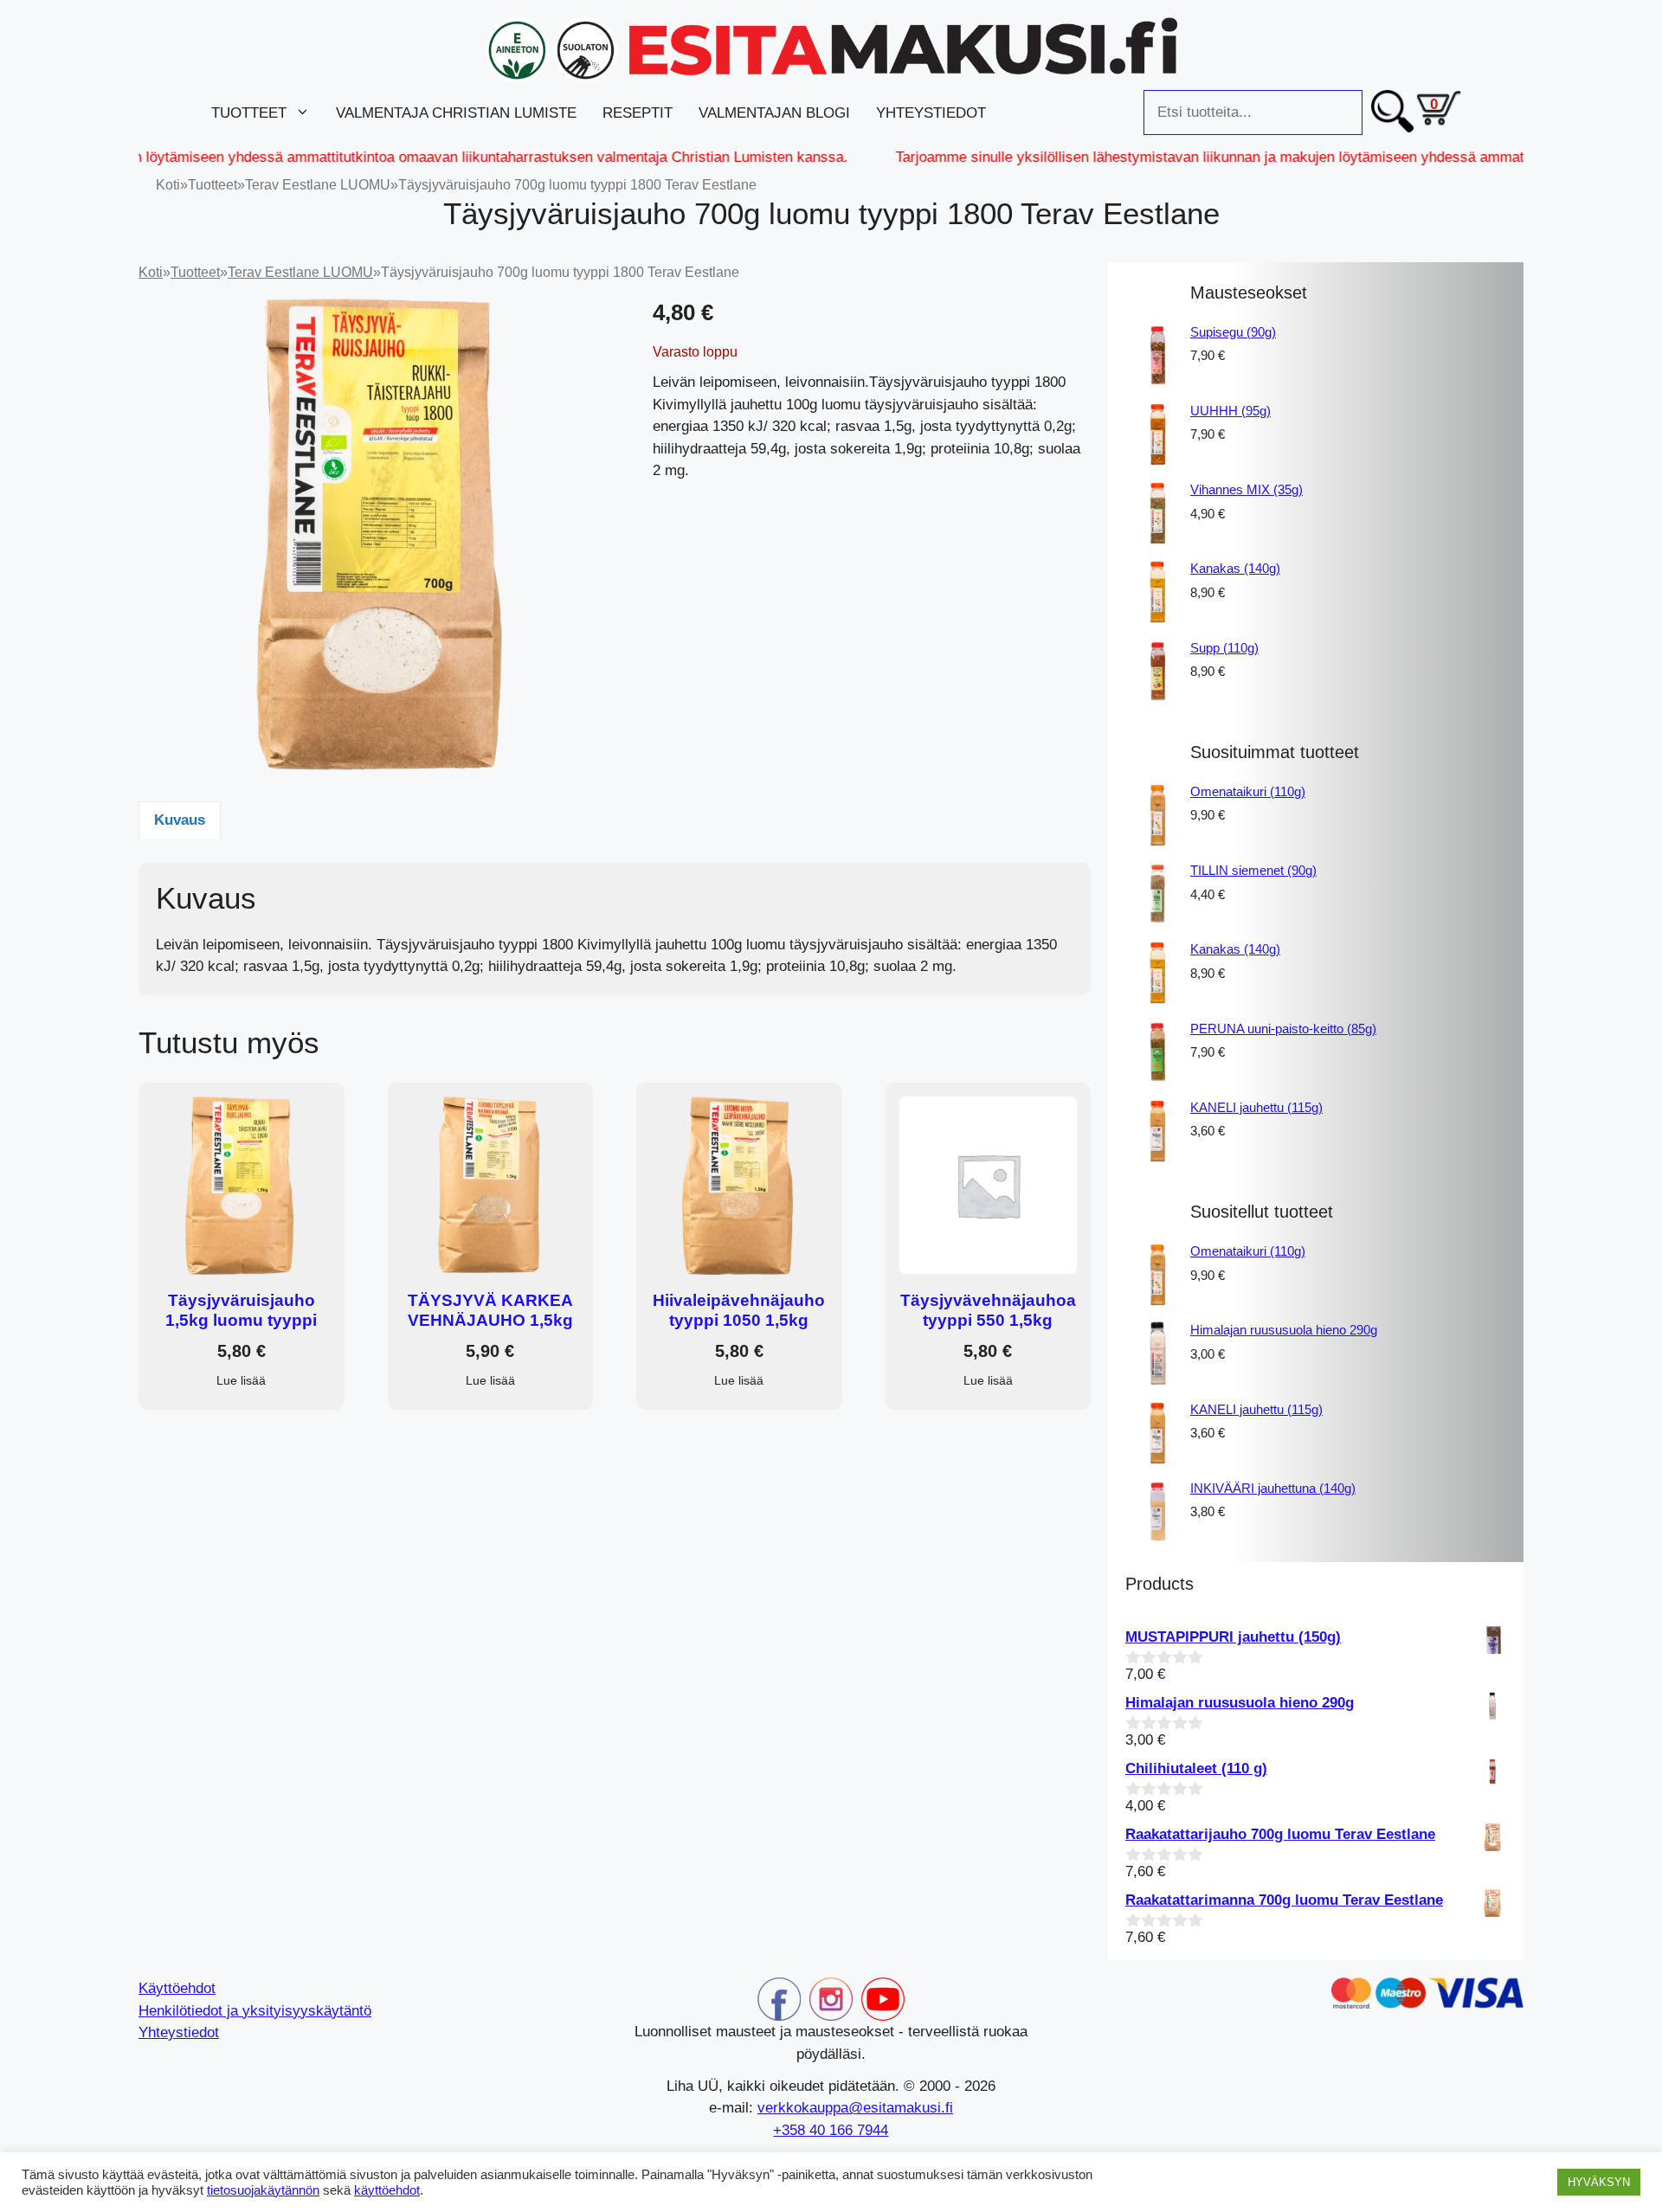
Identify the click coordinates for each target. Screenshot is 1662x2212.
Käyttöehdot (177, 1988)
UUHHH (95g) (1230, 411)
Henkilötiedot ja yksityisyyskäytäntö (255, 2011)
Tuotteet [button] (249, 113)
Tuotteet (213, 185)
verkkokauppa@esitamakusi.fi (855, 2108)
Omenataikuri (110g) (1248, 791)
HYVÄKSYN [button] (1599, 2182)
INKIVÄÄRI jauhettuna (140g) (1273, 1488)
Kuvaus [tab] (180, 820)
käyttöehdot (387, 2190)
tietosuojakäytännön (263, 2190)
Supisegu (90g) (1233, 332)
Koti (168, 185)
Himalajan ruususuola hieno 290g (1284, 1330)
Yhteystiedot (931, 113)
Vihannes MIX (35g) (1246, 489)
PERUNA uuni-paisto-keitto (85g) (1283, 1029)
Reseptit (638, 113)
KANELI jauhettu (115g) (1256, 1107)
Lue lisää (241, 1380)
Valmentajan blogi (774, 113)
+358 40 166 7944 (831, 2130)
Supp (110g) (1224, 648)
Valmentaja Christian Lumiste (456, 113)
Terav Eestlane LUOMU (318, 185)
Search (1392, 113)
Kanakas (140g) (1235, 568)
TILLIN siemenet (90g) (1253, 870)
